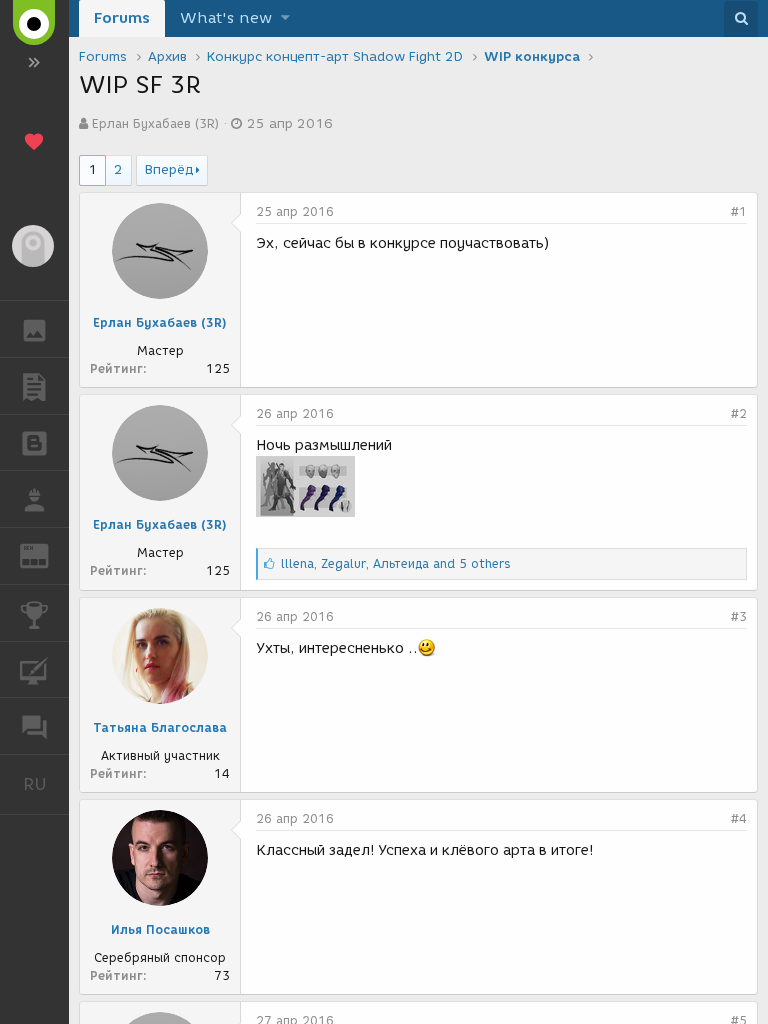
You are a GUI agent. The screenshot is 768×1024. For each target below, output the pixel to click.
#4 (739, 818)
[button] (285, 18)
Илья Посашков (160, 929)
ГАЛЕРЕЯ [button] (34, 329)
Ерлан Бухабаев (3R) (155, 123)
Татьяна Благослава (160, 727)
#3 (739, 616)
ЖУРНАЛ (46, 554)
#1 (739, 211)
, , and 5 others (396, 563)
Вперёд (169, 169)
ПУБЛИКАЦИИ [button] (34, 386)
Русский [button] (46, 784)
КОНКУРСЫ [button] (34, 613)
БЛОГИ (34, 443)
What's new (226, 18)
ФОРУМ (34, 726)
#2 (739, 413)
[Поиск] (741, 19)
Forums (122, 18)
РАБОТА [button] (34, 499)
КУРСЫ (34, 670)
